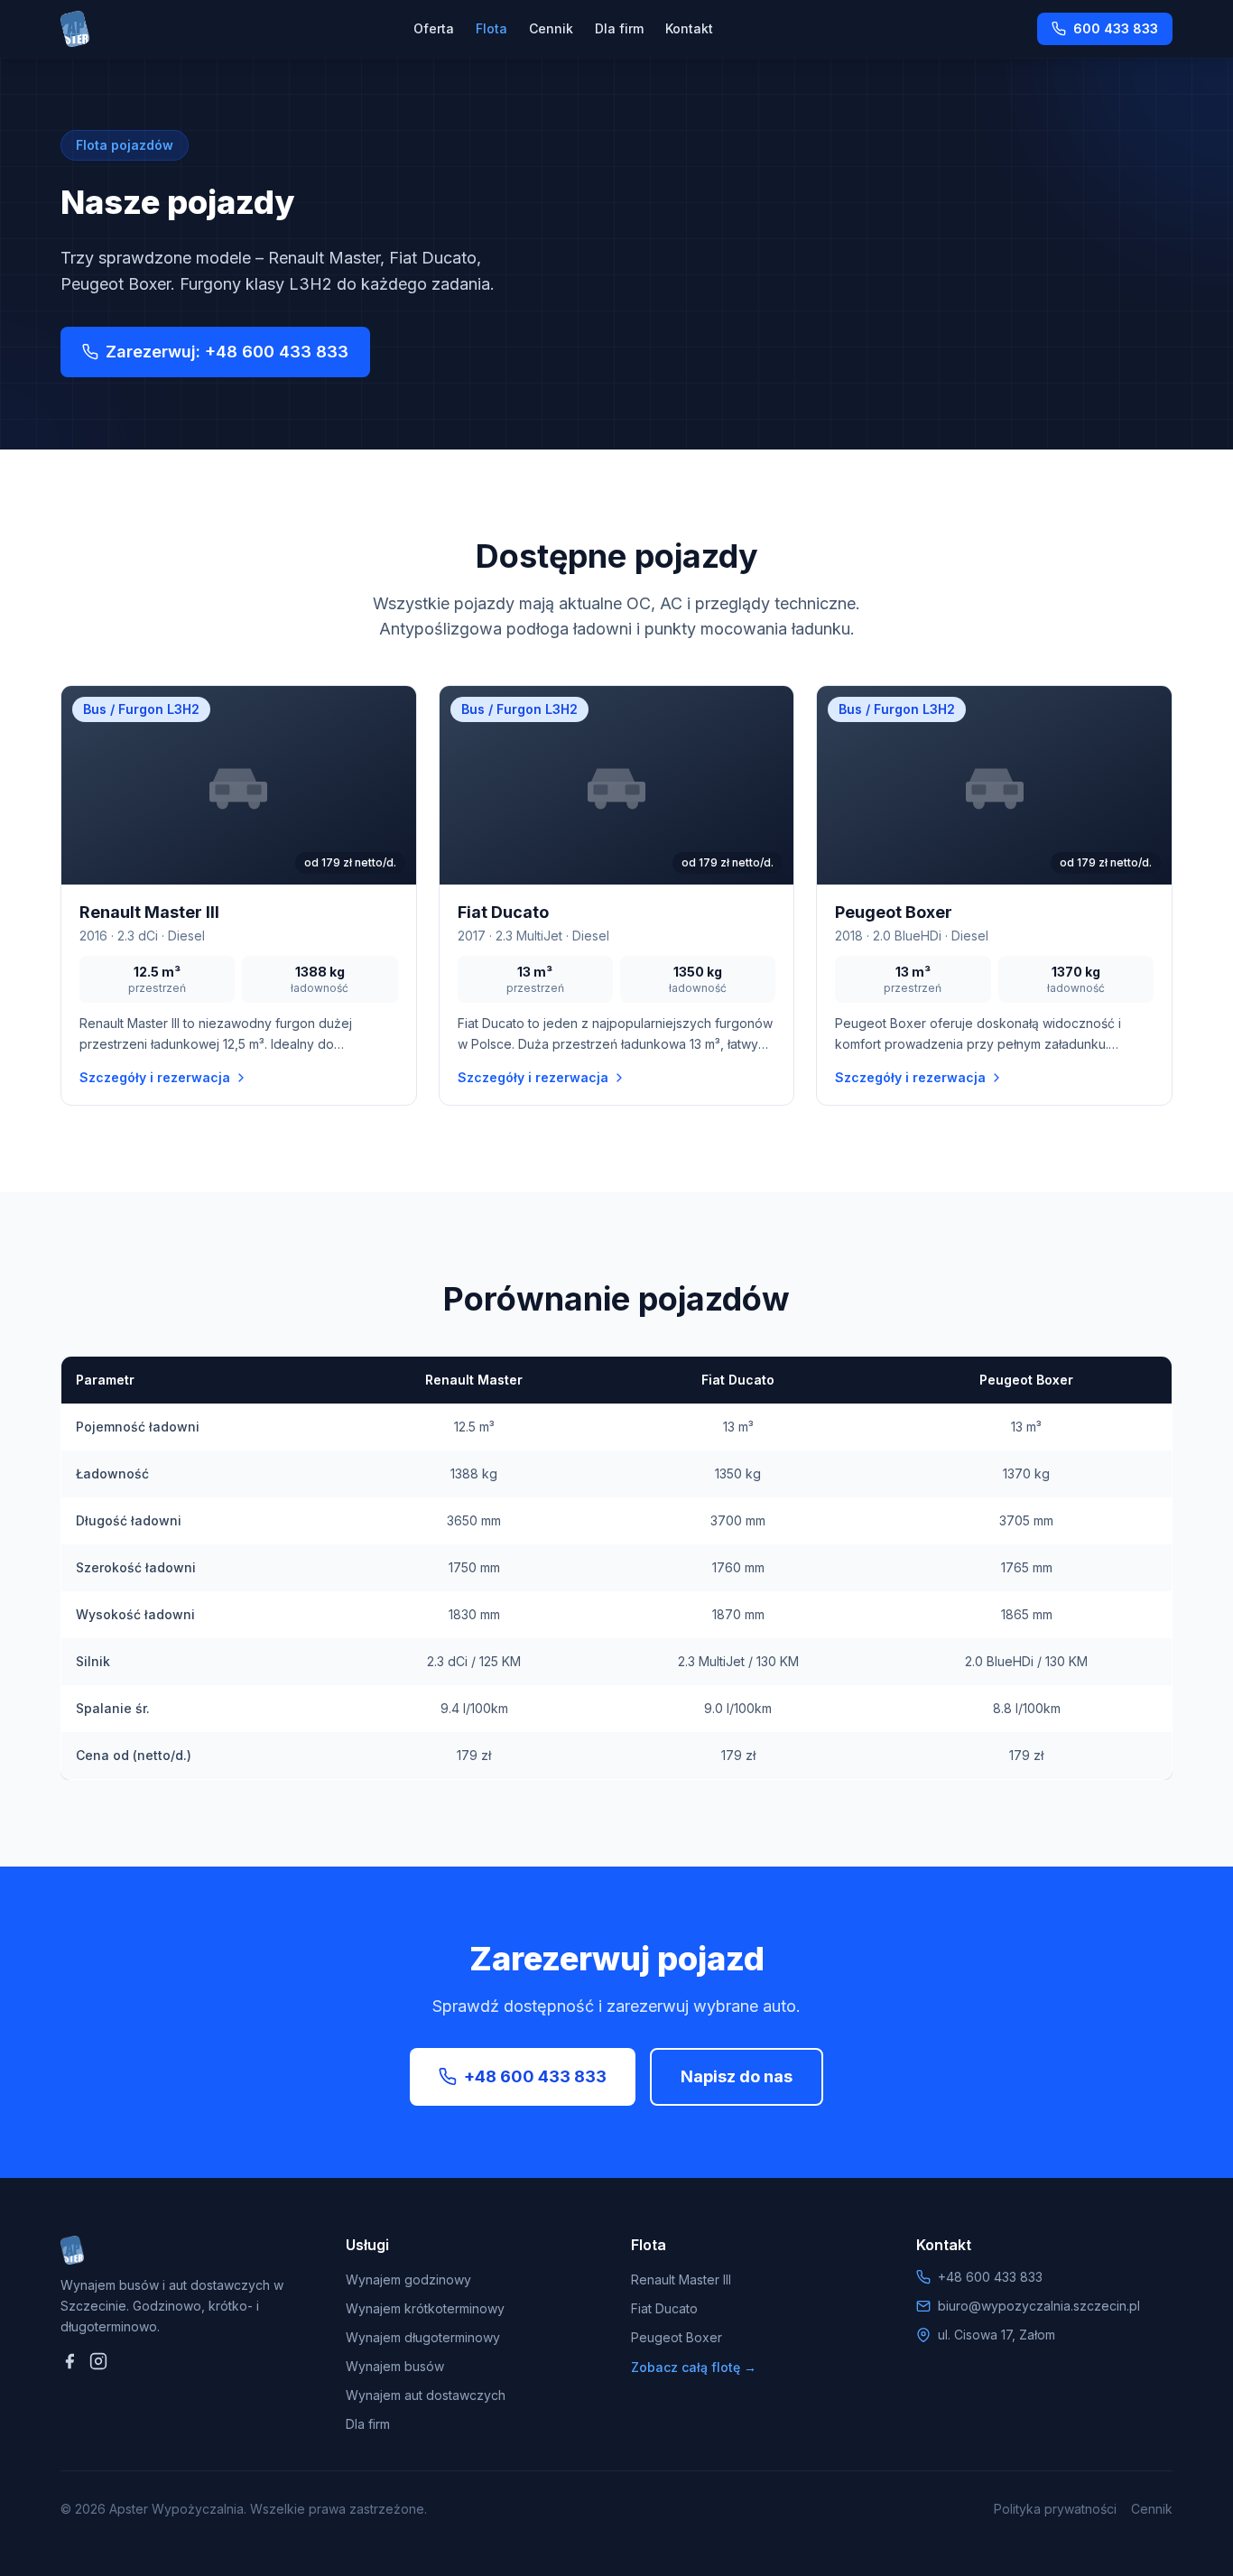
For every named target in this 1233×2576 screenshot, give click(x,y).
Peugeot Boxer (677, 2337)
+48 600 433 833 (535, 2076)
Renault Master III (681, 2279)
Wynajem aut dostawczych (426, 2395)
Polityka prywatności (1055, 2509)
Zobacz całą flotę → (694, 2367)
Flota (491, 28)
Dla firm (619, 28)
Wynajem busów (395, 2366)
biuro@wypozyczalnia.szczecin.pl (1039, 2306)
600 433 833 (1116, 28)
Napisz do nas (737, 2076)
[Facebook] (70, 2361)
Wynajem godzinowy (408, 2279)
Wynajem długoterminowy (423, 2337)
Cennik (551, 28)
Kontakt (689, 28)
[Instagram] (98, 2361)
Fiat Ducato (664, 2308)
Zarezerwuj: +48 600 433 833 (227, 352)
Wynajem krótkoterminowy (425, 2308)
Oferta (434, 28)
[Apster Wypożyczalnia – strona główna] (75, 29)
